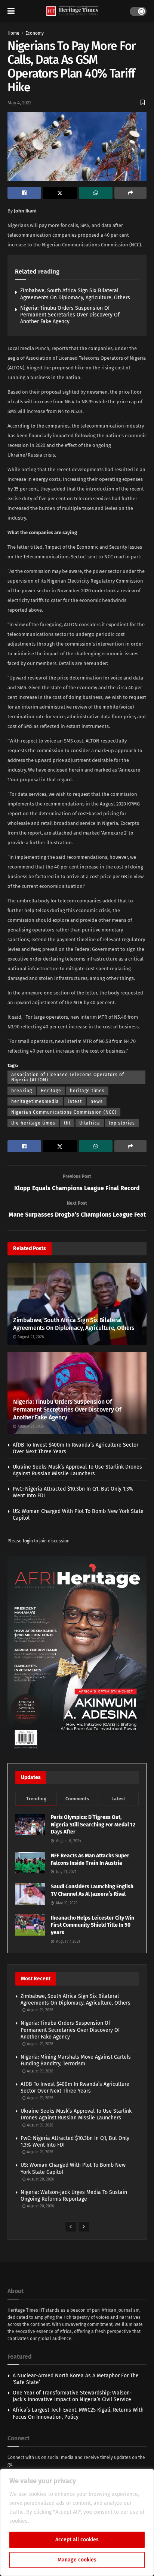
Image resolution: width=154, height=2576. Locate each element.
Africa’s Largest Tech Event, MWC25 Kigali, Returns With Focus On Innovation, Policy (78, 2413)
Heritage (51, 1091)
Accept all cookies (77, 2540)
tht (67, 1123)
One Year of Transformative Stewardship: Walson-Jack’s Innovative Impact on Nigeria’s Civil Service (72, 2396)
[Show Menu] (11, 11)
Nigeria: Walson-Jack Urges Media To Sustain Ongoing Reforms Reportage (74, 2196)
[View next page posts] (84, 2227)
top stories (122, 1123)
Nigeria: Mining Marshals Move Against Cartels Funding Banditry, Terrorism (76, 2060)
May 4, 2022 (19, 103)
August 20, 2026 (40, 2179)
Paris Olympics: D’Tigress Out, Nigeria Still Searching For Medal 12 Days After (93, 1825)
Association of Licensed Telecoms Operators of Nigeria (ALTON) (68, 1077)
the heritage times (33, 1123)
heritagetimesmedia (35, 1101)
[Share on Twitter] (60, 193)
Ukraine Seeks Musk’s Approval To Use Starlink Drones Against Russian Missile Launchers (77, 1470)
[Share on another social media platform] (130, 193)
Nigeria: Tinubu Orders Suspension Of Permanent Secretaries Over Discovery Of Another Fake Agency (70, 315)
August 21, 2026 (30, 1337)
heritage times (87, 1091)
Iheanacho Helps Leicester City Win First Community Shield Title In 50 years (93, 1925)
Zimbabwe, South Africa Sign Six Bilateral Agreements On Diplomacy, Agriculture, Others (75, 294)
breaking (22, 1091)
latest (75, 1101)
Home (13, 33)
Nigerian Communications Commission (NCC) (64, 1112)
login (28, 1541)
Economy (35, 33)
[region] (77, 2522)
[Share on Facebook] (24, 193)
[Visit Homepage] (72, 11)
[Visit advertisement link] (77, 1654)
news (97, 1101)
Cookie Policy (47, 2521)
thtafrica (90, 1123)
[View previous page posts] (71, 2227)
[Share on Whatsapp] (96, 193)
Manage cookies (77, 2560)
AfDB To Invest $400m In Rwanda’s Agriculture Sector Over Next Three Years (75, 2088)
